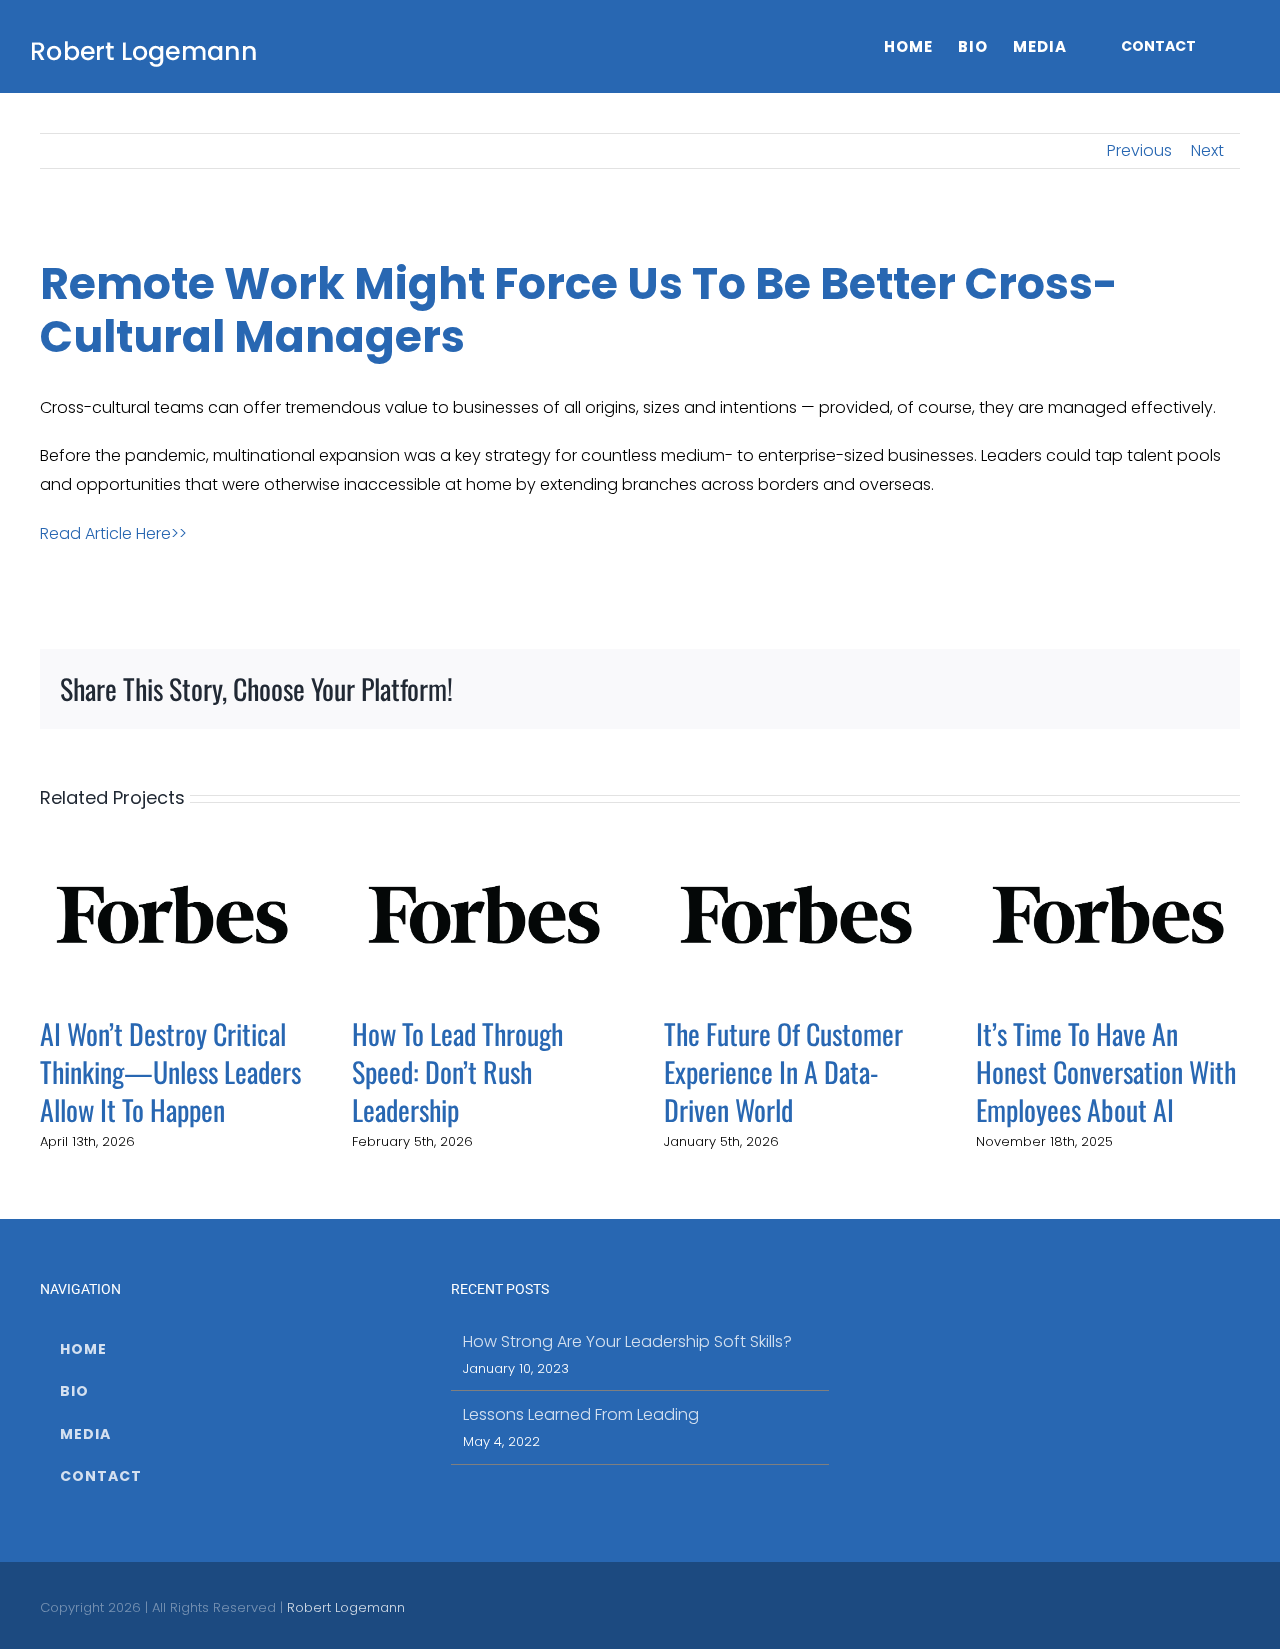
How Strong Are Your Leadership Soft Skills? (627, 1341)
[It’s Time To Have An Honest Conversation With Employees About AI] (1108, 913)
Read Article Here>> (113, 533)
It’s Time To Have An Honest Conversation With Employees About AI (1106, 1071)
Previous (1139, 150)
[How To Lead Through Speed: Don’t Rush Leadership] (484, 913)
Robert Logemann (346, 1607)
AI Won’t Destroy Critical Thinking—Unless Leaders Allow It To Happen (170, 1071)
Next (1207, 150)
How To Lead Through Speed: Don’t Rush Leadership (457, 1071)
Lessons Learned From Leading (581, 1414)
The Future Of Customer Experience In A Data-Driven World (783, 1071)
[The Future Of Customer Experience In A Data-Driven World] (796, 913)
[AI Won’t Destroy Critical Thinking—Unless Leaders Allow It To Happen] (172, 913)
